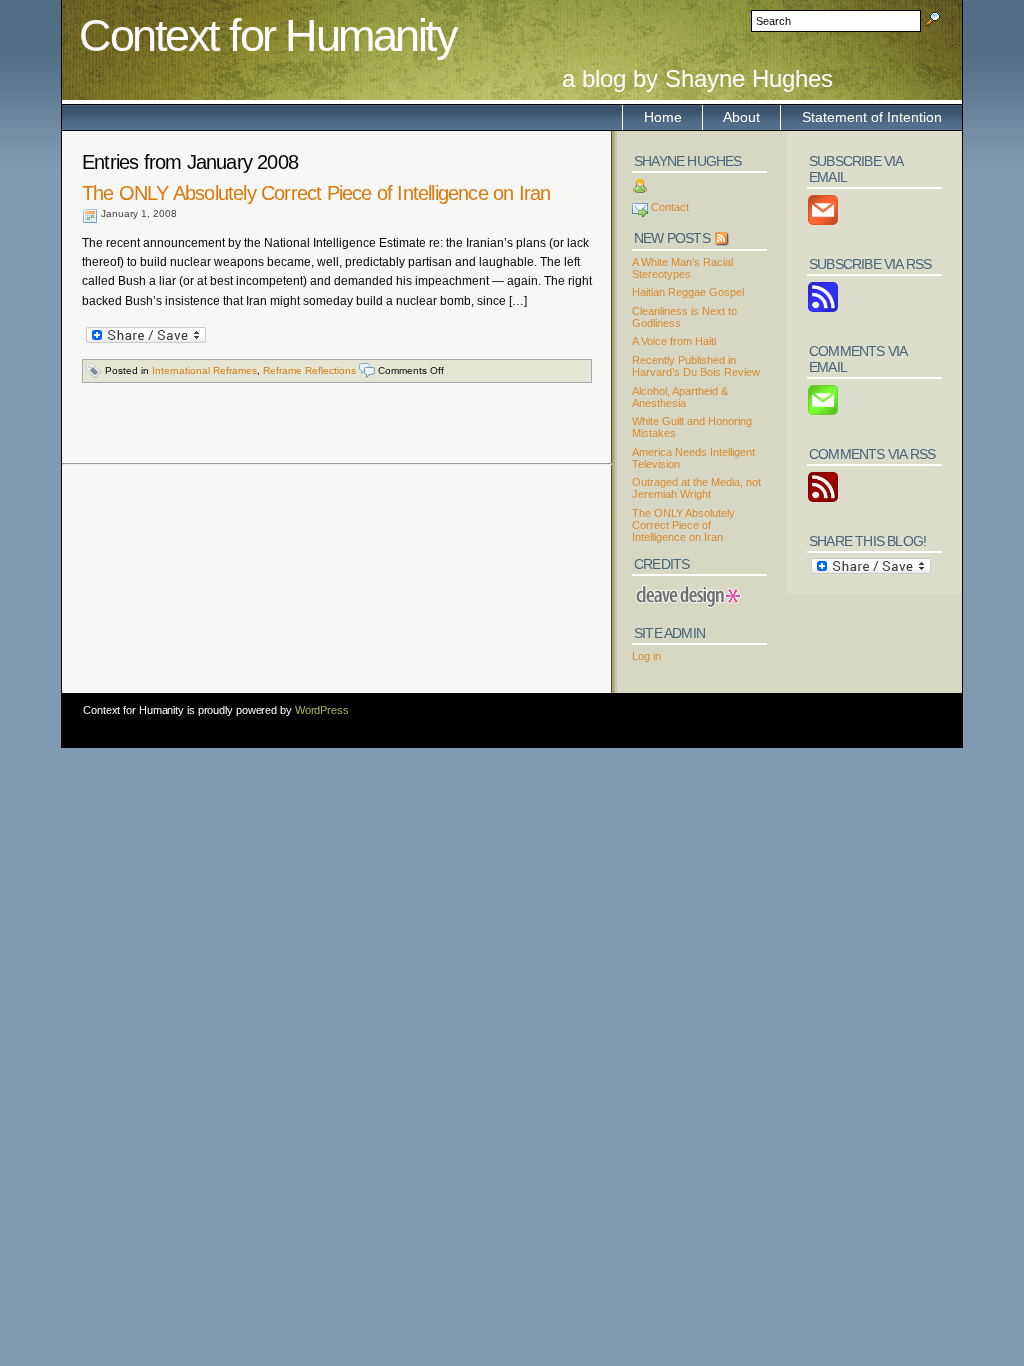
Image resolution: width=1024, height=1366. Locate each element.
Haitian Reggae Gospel (688, 292)
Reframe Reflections (309, 370)
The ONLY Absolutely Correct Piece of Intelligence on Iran (316, 193)
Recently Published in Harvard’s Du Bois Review (696, 366)
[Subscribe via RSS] (823, 309)
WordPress (322, 710)
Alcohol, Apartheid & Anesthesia (680, 397)
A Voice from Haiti (674, 341)
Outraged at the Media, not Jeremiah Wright (696, 488)
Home (663, 117)
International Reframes (204, 370)
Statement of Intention (872, 117)
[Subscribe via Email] (823, 222)
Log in (646, 656)
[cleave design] (687, 587)
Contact (670, 207)
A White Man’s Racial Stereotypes (682, 268)
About (741, 117)
